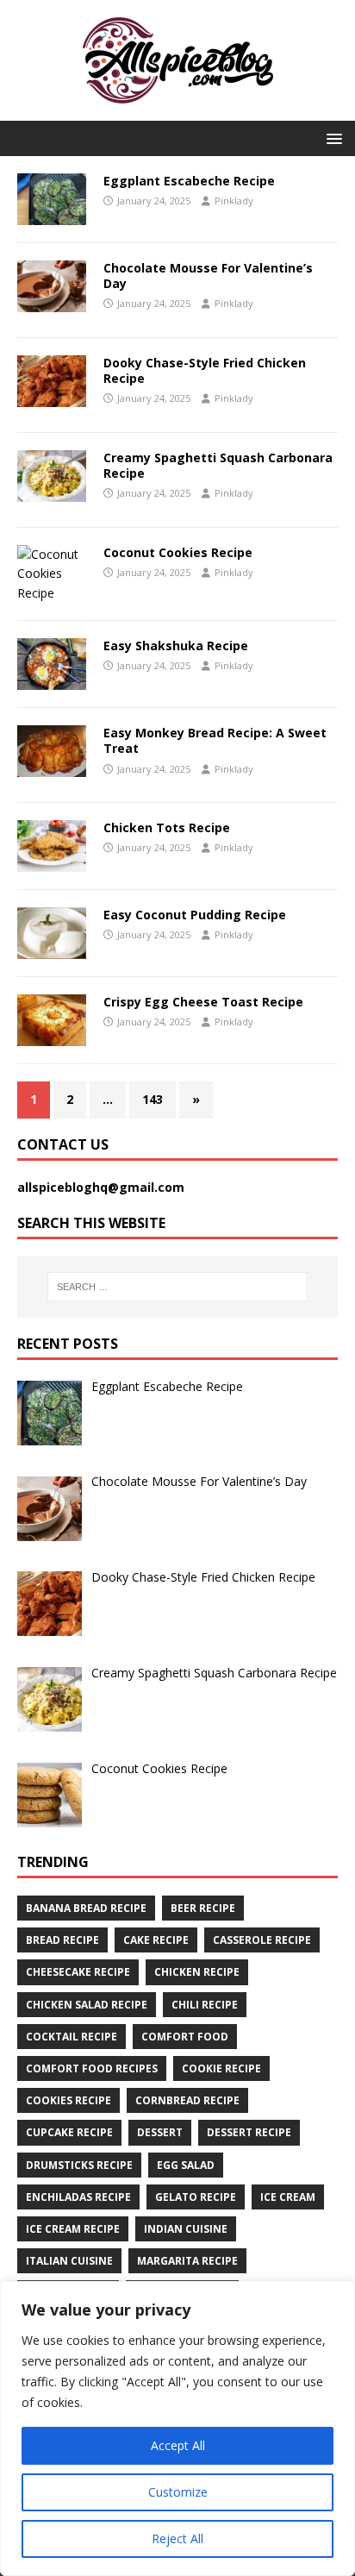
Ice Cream (288, 2197)
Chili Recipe (205, 2005)
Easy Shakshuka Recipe (176, 646)
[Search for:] (178, 1287)
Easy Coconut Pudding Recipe (195, 915)
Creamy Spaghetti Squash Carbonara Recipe (218, 465)
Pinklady (234, 201)
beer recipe (203, 1908)
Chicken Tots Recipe (167, 827)
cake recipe (156, 1940)
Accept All (178, 2445)
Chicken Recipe (197, 1972)
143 (153, 1099)
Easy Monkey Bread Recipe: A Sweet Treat (215, 740)
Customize (178, 2492)
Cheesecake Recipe (78, 1972)
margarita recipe (187, 2261)
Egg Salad (186, 2165)
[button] (331, 138)
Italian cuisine (69, 2261)
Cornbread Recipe (187, 2100)
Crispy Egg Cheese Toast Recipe (203, 1002)
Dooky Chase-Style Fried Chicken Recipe (205, 370)
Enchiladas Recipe (78, 2197)
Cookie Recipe (221, 2068)
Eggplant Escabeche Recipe (189, 181)
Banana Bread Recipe (86, 1908)
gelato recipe (196, 2197)
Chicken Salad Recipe (87, 2005)
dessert (160, 2132)
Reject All (177, 2538)
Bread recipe (62, 1940)
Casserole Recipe (262, 1940)
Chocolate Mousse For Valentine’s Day (208, 276)
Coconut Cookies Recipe (178, 552)
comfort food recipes (92, 2068)
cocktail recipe (72, 2037)
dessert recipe (249, 2132)
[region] (177, 2429)
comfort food (185, 2037)
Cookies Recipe (69, 2100)
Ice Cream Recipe (73, 2229)
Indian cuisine (186, 2229)
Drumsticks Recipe (79, 2165)
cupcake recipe (69, 2132)
